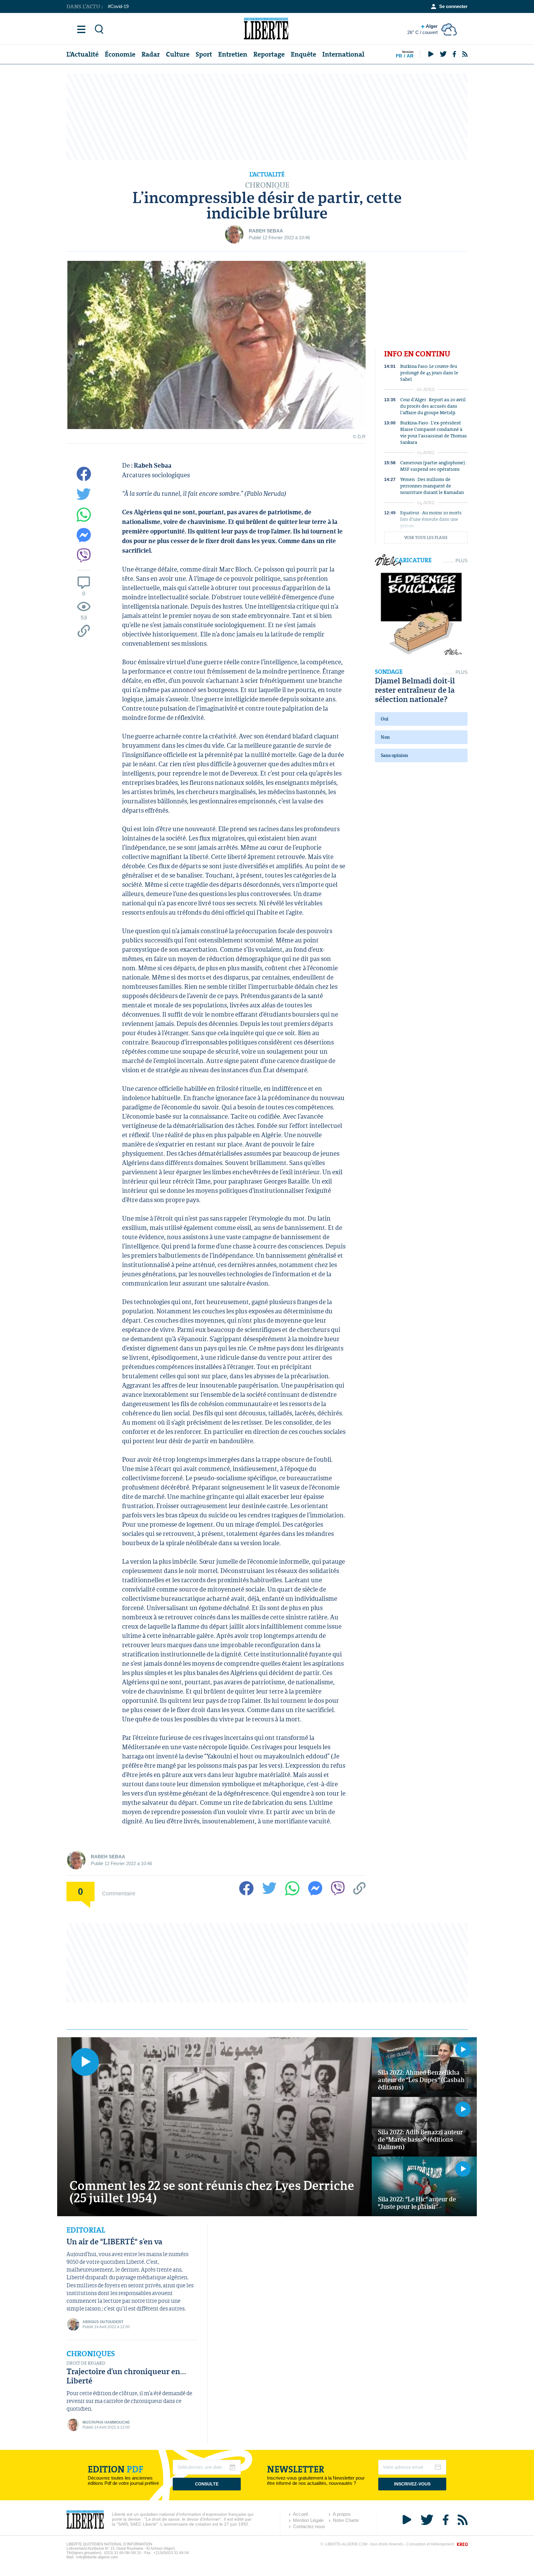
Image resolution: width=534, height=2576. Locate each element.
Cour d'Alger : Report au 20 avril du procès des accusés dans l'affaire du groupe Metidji (433, 406)
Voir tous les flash (426, 538)
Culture (178, 54)
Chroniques (91, 2354)
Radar (151, 54)
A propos (342, 2514)
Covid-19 (119, 6)
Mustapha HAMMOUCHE (106, 2422)
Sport (204, 54)
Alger (422, 29)
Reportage (269, 54)
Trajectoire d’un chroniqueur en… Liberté (126, 2376)
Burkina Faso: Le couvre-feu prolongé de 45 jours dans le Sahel (429, 373)
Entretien (233, 54)
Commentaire (119, 1893)
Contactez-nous (309, 2526)
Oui (385, 719)
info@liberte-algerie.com (97, 2557)
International (343, 54)
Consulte (207, 2484)
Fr (399, 56)
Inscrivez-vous (412, 2484)
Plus (462, 561)
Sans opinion (394, 755)
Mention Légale (308, 2520)
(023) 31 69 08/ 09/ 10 (123, 2553)
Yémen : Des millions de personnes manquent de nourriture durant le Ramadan (432, 486)
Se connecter (453, 6)
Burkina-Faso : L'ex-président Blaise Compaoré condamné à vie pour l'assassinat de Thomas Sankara (434, 432)
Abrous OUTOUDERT (103, 2322)
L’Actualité (83, 54)
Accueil (300, 2514)
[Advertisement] (267, 117)
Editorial (86, 2230)
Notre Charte (346, 2520)
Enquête (303, 54)
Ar (410, 56)
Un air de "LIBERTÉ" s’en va (114, 2241)
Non (385, 737)
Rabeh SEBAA (266, 231)
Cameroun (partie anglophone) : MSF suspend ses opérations (434, 466)
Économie (120, 54)
